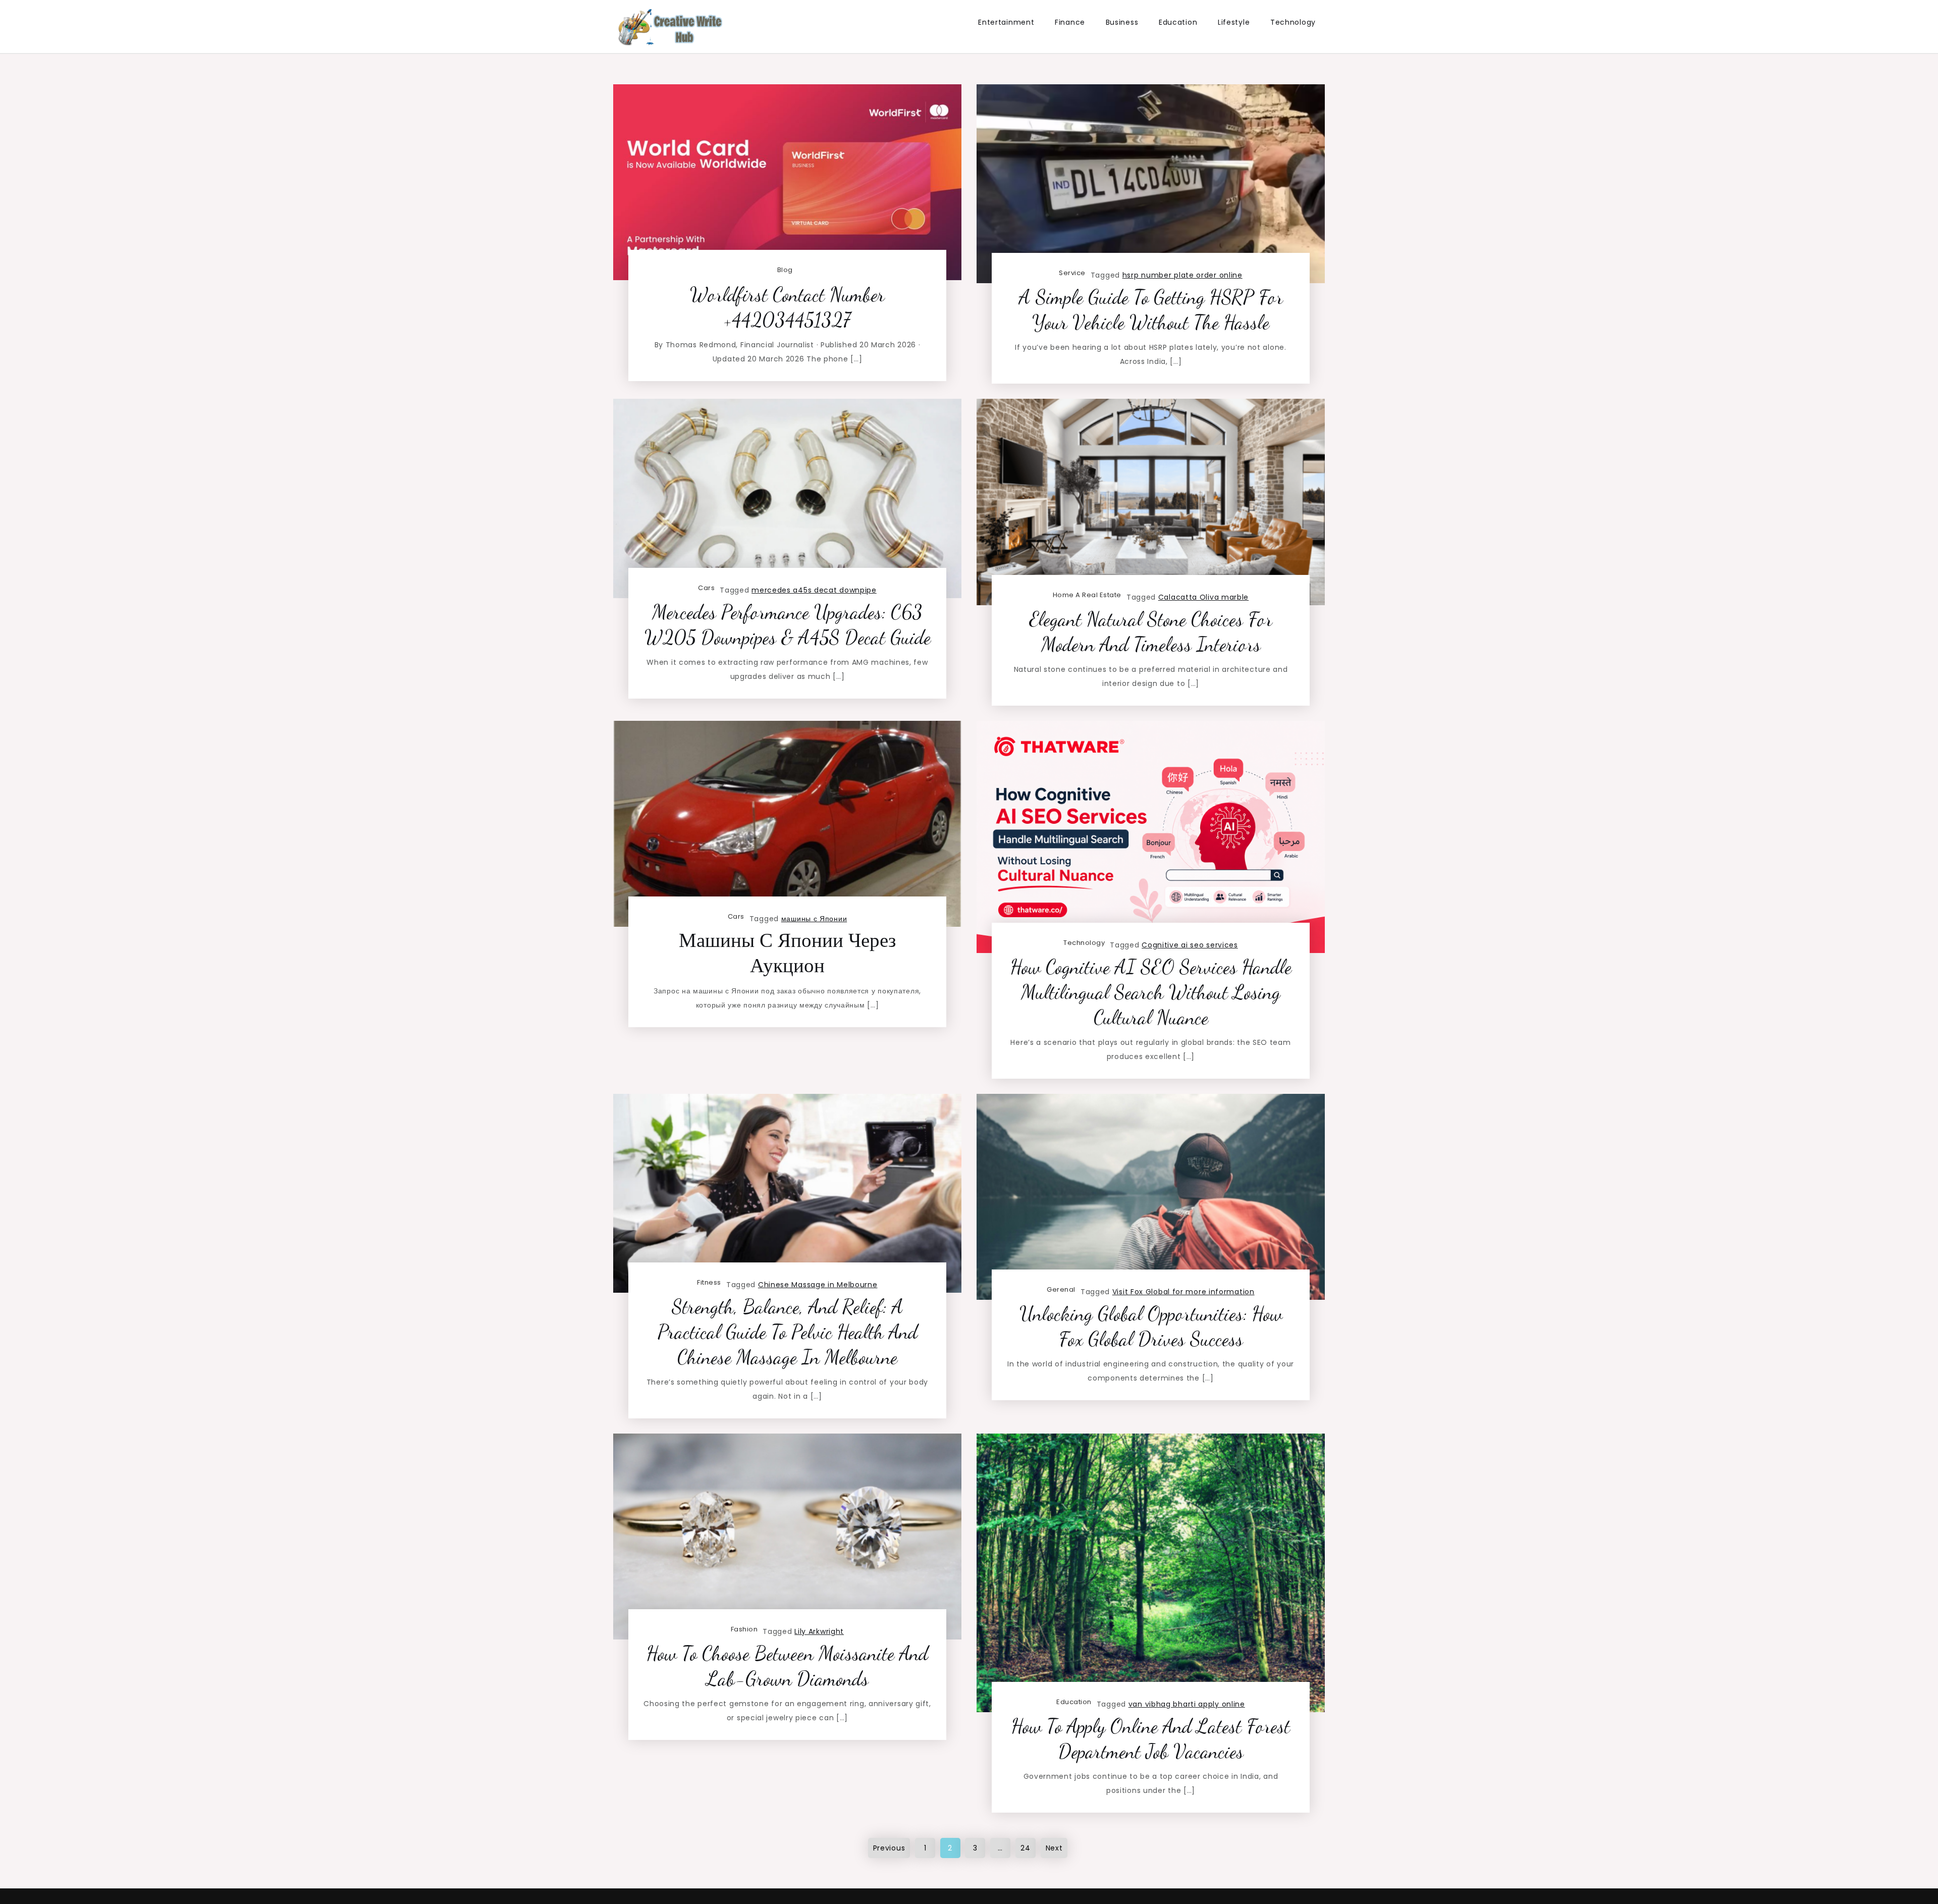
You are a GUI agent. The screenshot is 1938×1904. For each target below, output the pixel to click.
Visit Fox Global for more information (1183, 1292)
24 (1025, 1848)
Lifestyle (1234, 22)
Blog (785, 270)
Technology (1293, 22)
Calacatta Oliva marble (1203, 597)
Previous (889, 1848)
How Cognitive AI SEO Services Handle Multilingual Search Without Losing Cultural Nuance (1151, 992)
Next (1054, 1848)
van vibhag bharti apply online (1187, 1704)
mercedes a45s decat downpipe (814, 590)
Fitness (709, 1282)
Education (1178, 22)
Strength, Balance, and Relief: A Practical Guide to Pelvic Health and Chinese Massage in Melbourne (788, 1332)
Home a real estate (1087, 595)
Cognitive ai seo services (1190, 945)
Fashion (744, 1629)
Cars (706, 588)
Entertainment (1006, 22)
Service (1072, 273)
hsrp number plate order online (1182, 275)
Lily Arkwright (819, 1631)
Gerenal (1061, 1289)
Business (1122, 22)
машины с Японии (814, 919)
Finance (1070, 22)
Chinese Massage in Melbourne (818, 1285)
